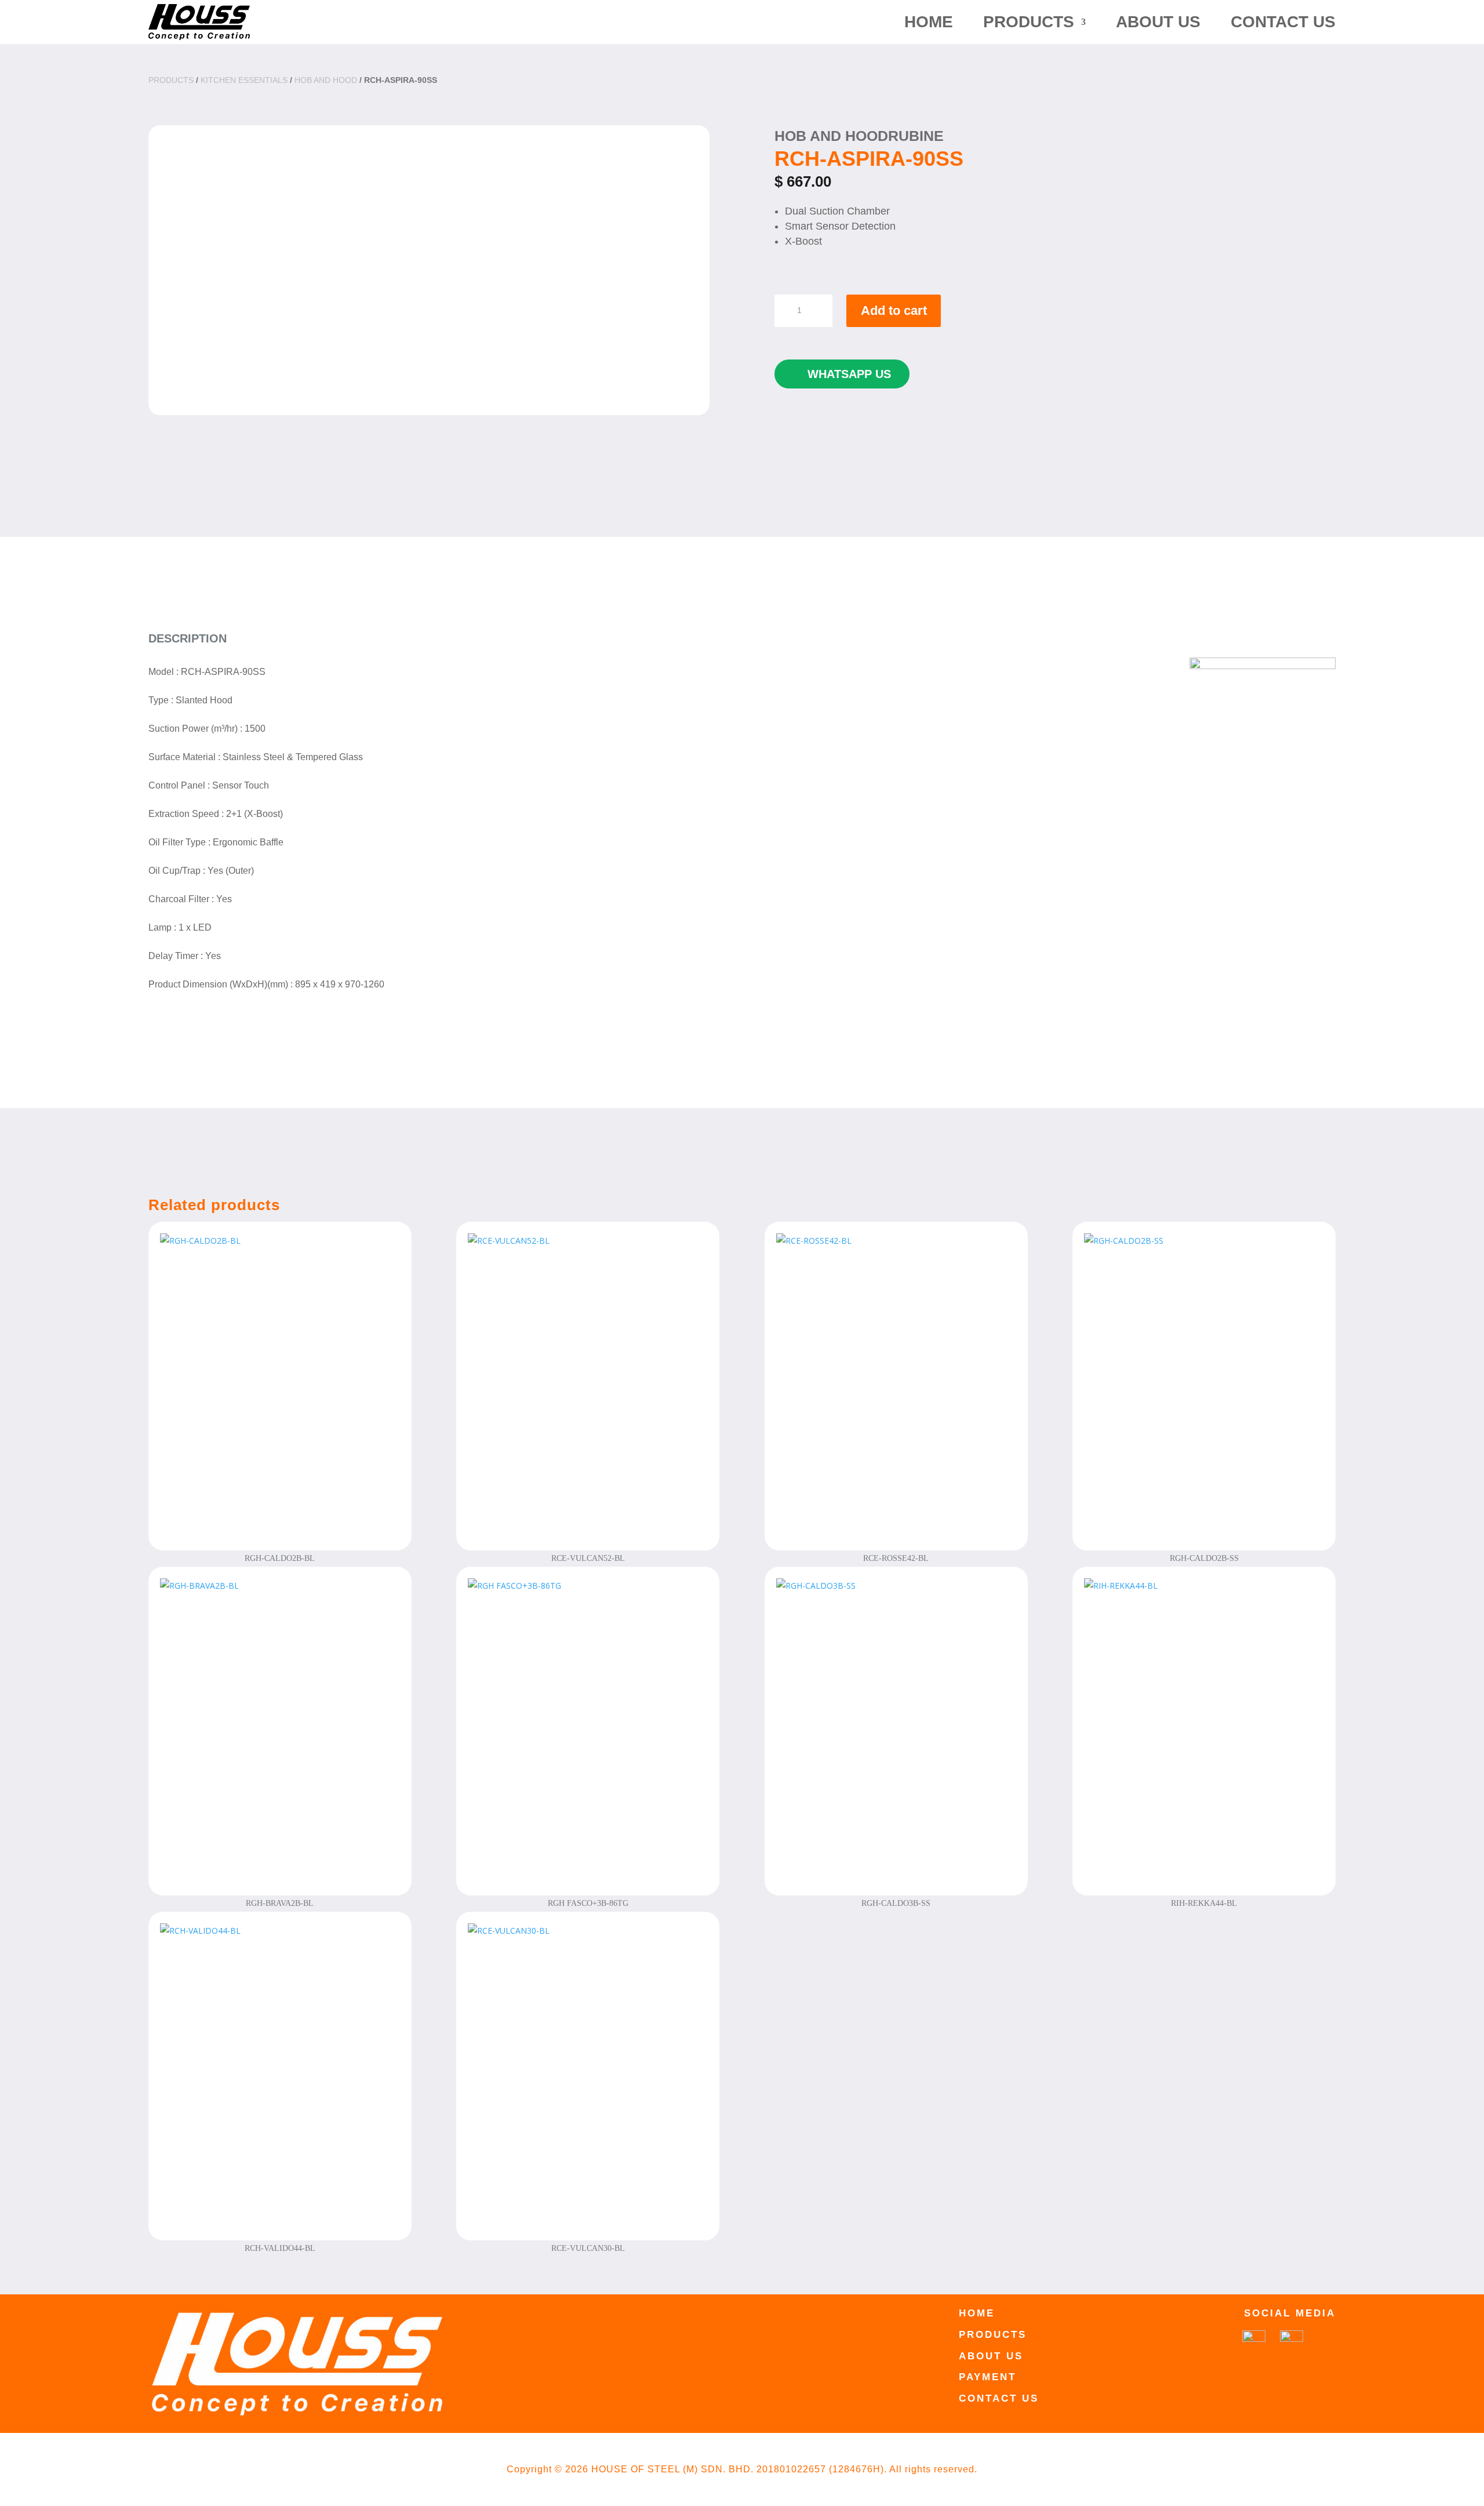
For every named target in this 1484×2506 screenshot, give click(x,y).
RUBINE (916, 136)
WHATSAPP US (849, 374)
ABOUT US (1158, 22)
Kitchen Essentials (244, 80)
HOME (929, 22)
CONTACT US (1283, 22)
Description (188, 638)
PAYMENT (987, 2377)
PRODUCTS (1029, 22)
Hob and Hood (326, 80)
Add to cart (894, 310)
